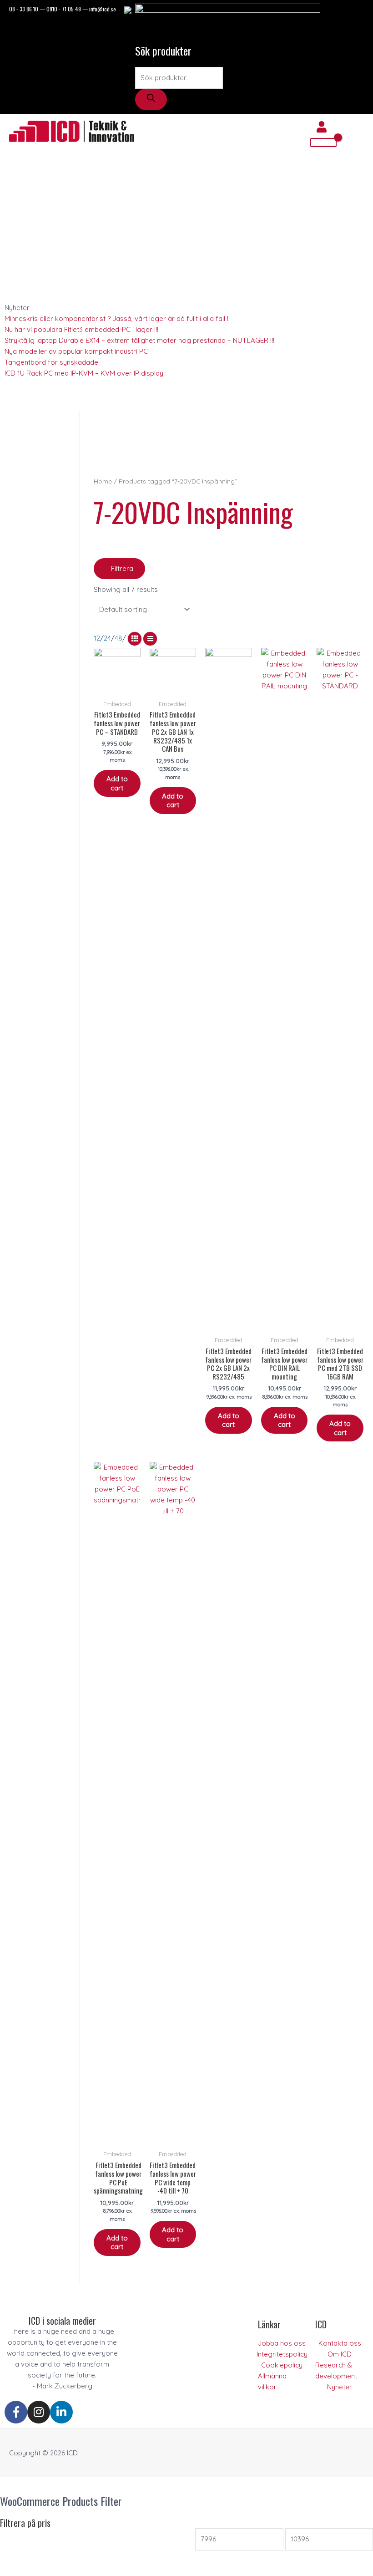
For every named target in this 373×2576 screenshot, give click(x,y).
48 (118, 638)
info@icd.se (103, 9)
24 (107, 638)
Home (103, 481)
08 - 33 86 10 (24, 9)
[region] (229, 443)
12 (97, 638)
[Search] (151, 99)
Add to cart (117, 783)
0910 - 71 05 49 (64, 9)
